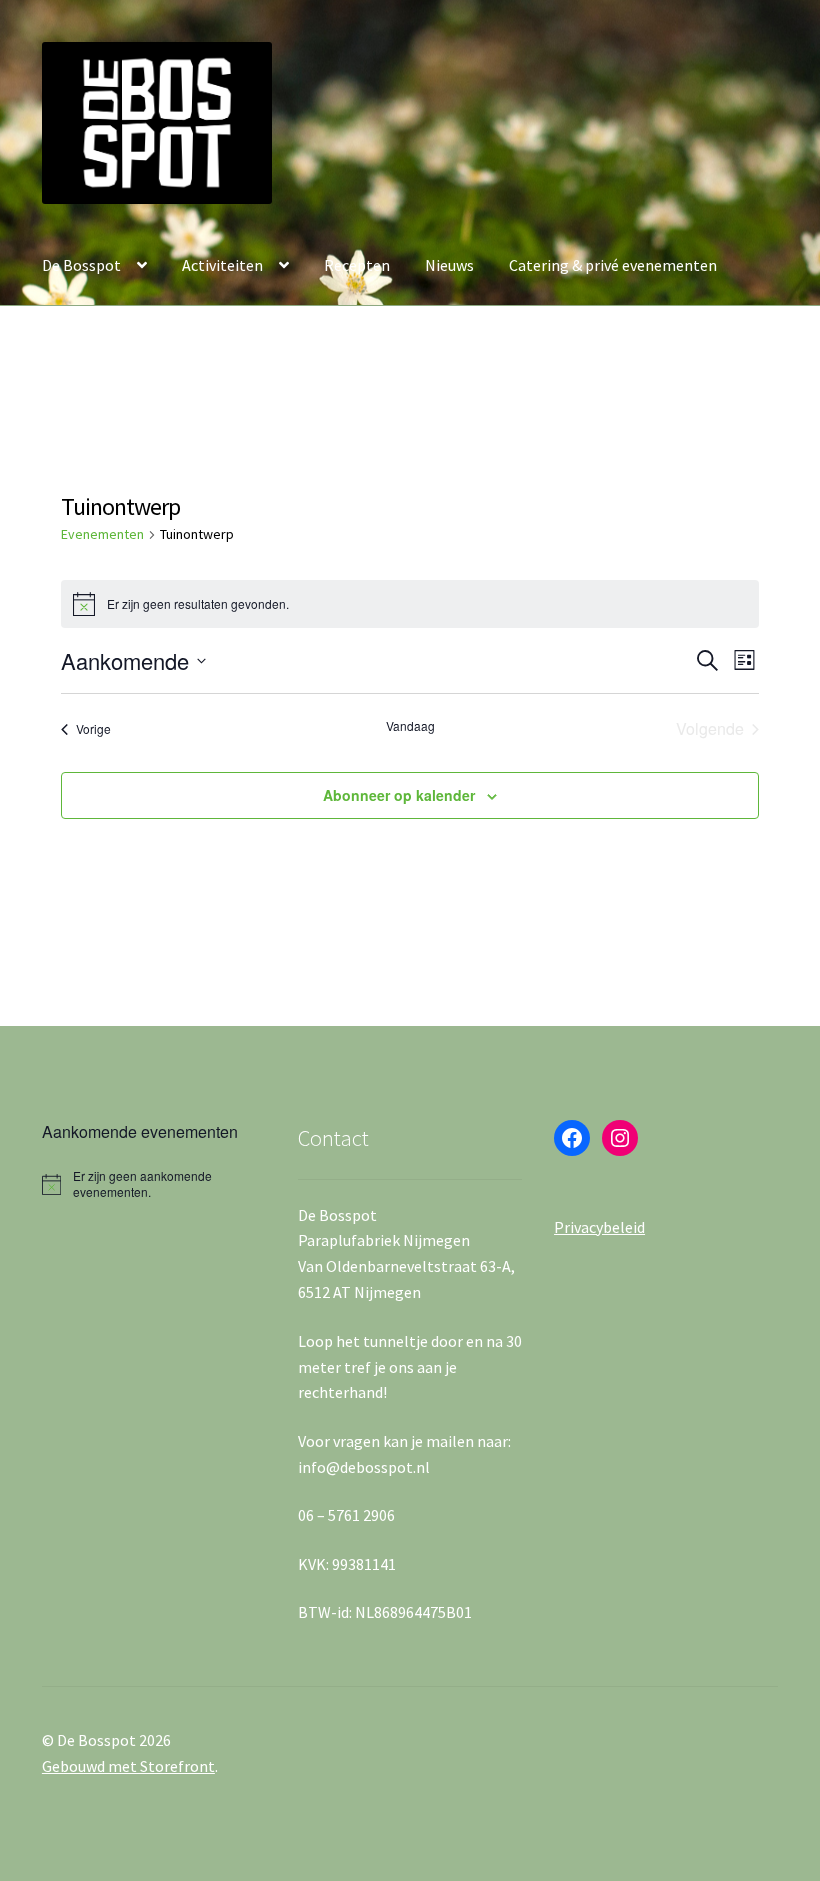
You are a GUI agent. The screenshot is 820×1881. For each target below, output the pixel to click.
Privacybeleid (599, 1227)
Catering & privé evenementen (613, 265)
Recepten (357, 265)
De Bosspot (81, 265)
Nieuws (449, 265)
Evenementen (102, 534)
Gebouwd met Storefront (128, 1766)
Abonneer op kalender (399, 795)
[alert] (154, 1184)
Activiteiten (222, 265)
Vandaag (410, 726)
